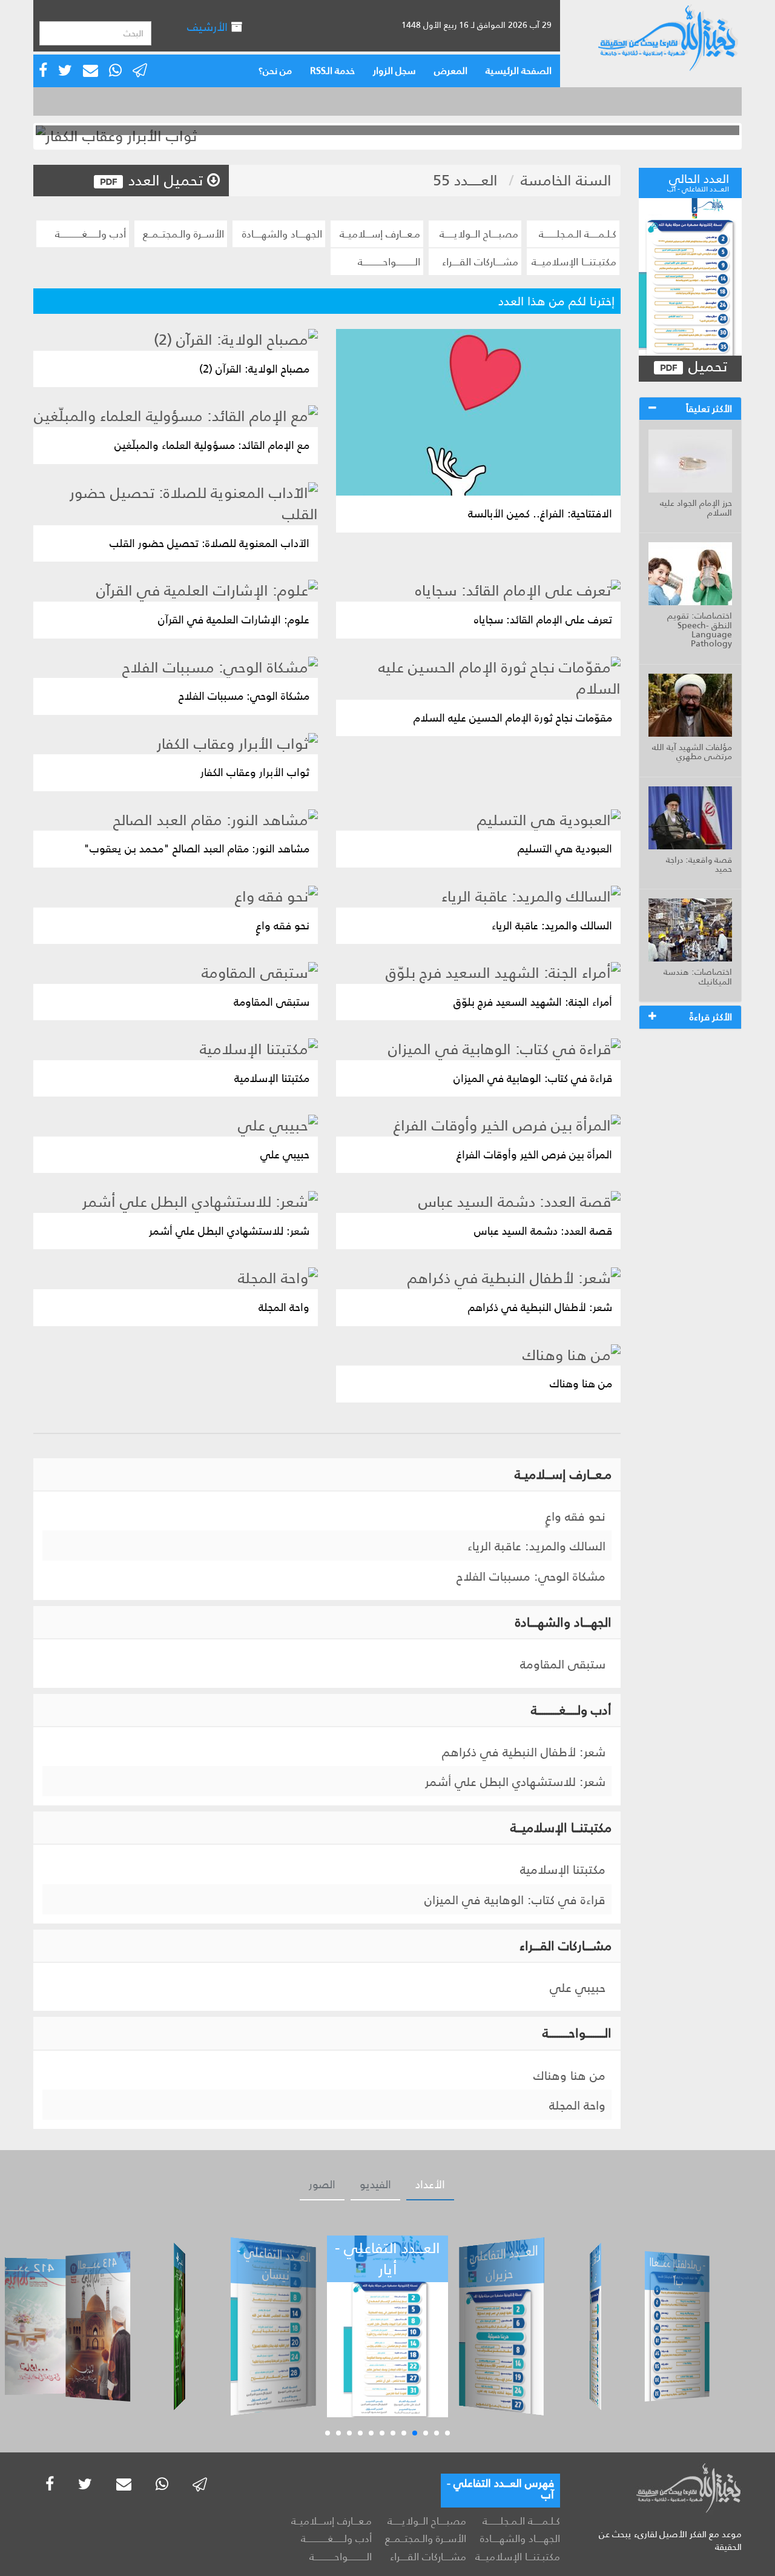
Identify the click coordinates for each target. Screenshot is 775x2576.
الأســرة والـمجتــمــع (183, 234)
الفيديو (375, 2185)
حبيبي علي (578, 1988)
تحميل (706, 367)
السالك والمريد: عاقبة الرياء (536, 1546)
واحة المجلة (577, 2105)
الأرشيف (209, 27)
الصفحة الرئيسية (519, 71)
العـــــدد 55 (465, 180)
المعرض (451, 71)
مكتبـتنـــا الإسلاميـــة (574, 262)
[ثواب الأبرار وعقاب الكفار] (387, 136)
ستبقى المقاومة (563, 1664)
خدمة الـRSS (332, 71)
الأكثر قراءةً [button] (711, 1017)
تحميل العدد (166, 180)
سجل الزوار (394, 71)
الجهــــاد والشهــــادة (282, 234)
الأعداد (430, 2185)
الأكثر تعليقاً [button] (709, 409)
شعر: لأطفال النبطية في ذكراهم (524, 1752)
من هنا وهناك (569, 2076)
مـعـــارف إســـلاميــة (380, 234)
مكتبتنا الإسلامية (563, 1870)
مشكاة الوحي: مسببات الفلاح (531, 1576)
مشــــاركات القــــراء (480, 262)
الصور (322, 2185)
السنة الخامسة (566, 180)
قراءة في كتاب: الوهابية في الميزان (515, 1900)
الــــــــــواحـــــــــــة (389, 262)
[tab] (690, 409)
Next (757, 136)
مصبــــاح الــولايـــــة (479, 234)
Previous (18, 136)
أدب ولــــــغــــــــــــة (91, 234)
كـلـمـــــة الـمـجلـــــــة (578, 234)
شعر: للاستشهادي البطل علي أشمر (515, 1782)
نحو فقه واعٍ (575, 1516)
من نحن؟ (275, 71)
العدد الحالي (698, 181)
